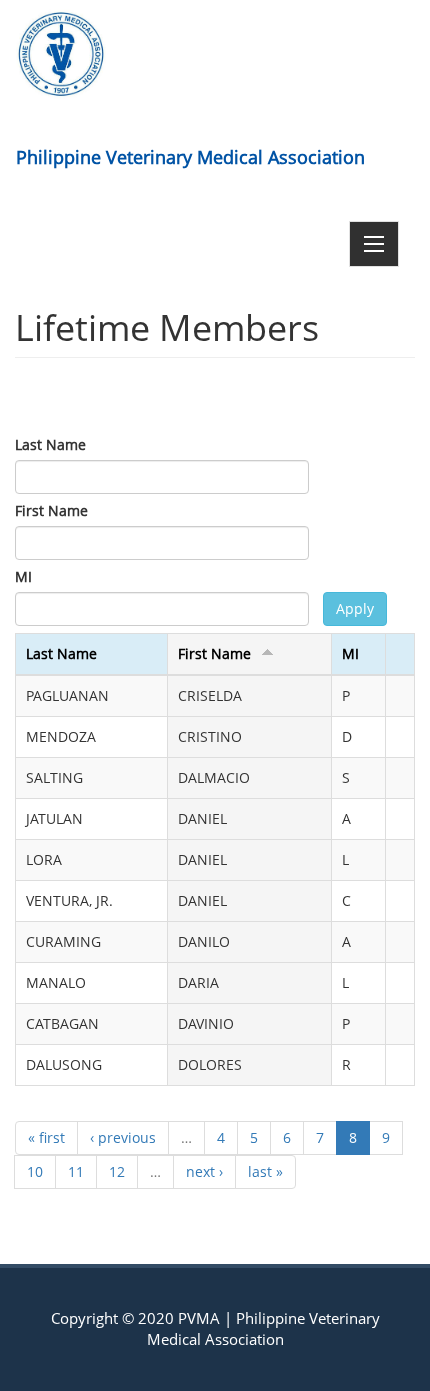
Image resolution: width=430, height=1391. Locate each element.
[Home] (61, 54)
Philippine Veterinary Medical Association (190, 157)
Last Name (50, 444)
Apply (355, 608)
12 (117, 1171)
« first (46, 1137)
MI (23, 576)
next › (204, 1171)
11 (76, 1171)
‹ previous (123, 1137)
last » (265, 1171)
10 (35, 1171)
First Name (51, 510)
